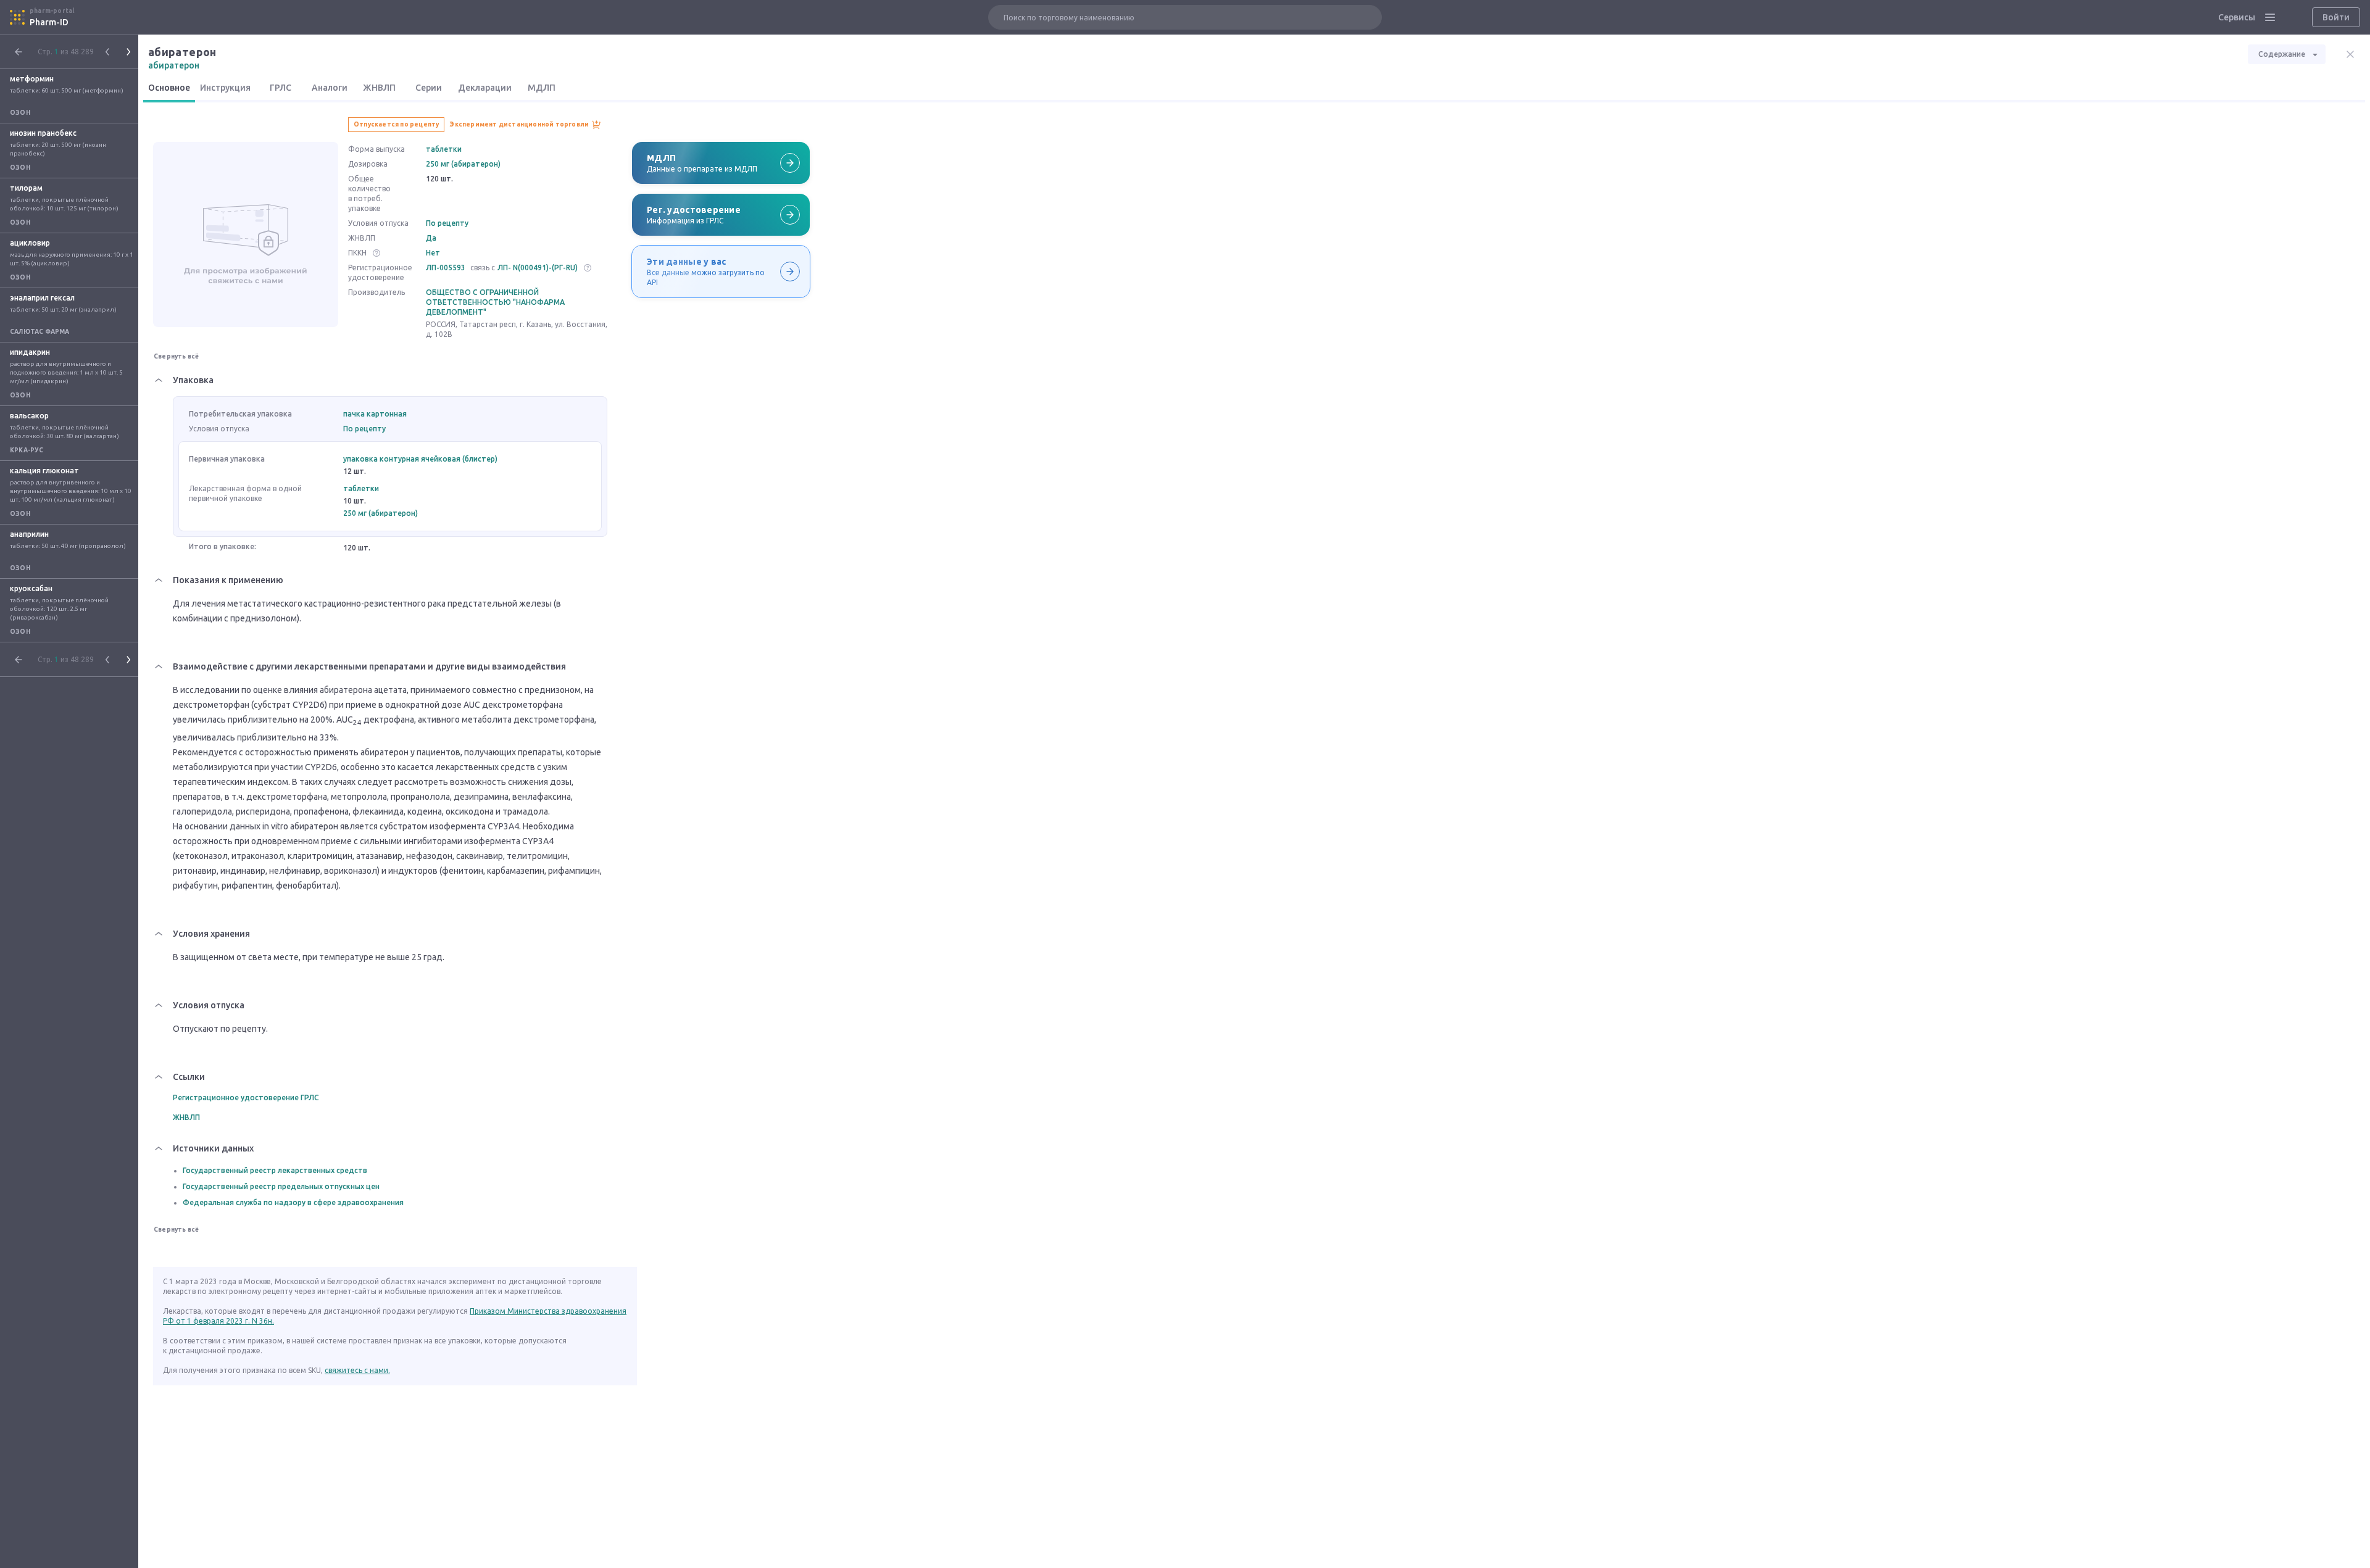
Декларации (485, 88)
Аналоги (330, 88)
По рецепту (447, 223)
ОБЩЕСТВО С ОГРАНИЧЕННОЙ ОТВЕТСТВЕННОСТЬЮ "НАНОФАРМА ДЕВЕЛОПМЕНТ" (495, 302)
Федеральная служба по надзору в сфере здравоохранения (293, 1202)
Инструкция (225, 88)
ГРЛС (281, 88)
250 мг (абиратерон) (463, 164)
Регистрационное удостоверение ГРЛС (246, 1097)
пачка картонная (375, 414)
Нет (433, 253)
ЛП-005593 (446, 268)
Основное (169, 88)
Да (431, 238)
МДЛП (542, 88)
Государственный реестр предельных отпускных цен (281, 1186)
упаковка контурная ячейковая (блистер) (420, 459)
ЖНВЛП (379, 88)
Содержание (2282, 54)
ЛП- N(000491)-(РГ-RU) (538, 268)
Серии (429, 88)
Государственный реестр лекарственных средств (275, 1170)
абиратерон (174, 65)
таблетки (444, 149)
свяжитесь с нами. (357, 1370)
